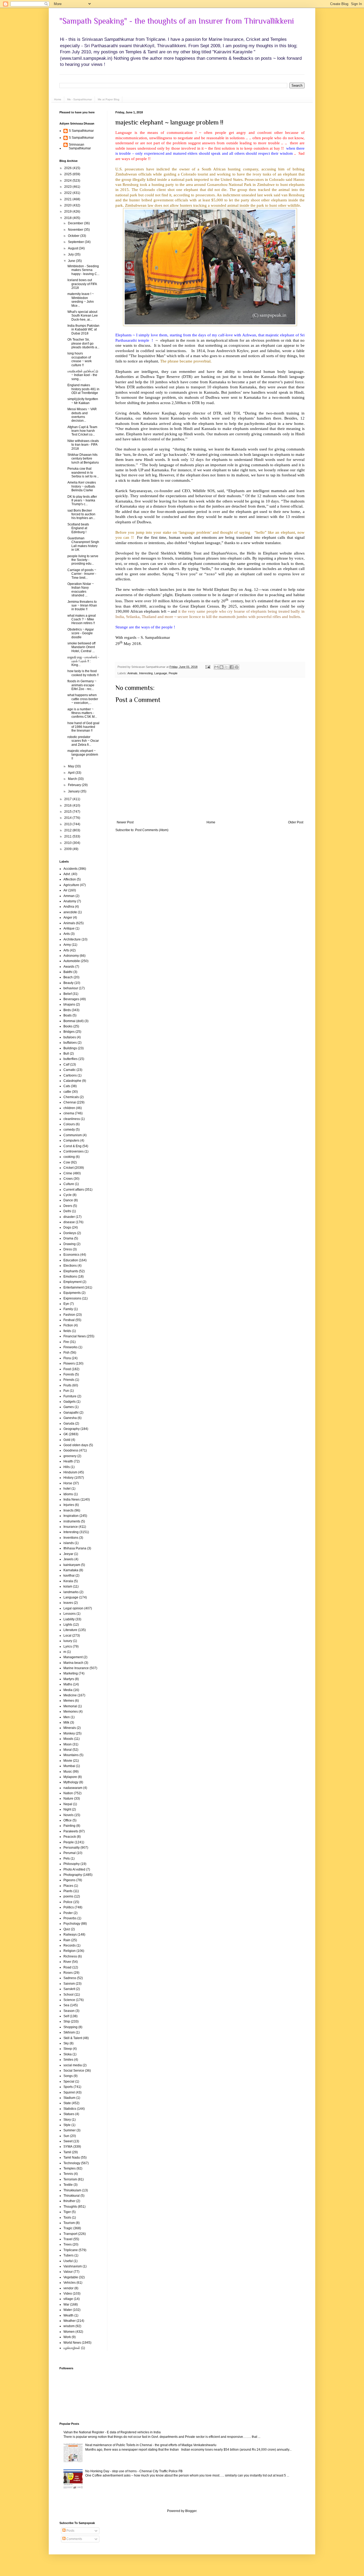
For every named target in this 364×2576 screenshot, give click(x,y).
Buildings (70, 1048)
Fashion (69, 1315)
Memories (71, 1712)
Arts (66, 950)
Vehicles (70, 2283)
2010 (68, 843)
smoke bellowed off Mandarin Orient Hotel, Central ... (81, 647)
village (68, 2299)
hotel (67, 1489)
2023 (68, 187)
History (68, 1478)
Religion (70, 1951)
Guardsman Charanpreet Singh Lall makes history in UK (83, 544)
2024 (68, 181)
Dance (68, 1200)
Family (68, 1309)
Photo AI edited (74, 1869)
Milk (66, 1722)
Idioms (68, 1494)
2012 (68, 830)
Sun (66, 2136)
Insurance (71, 1527)
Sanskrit (69, 1989)
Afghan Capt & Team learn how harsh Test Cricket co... (82, 431)
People (173, 673)
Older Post (296, 822)
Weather (70, 2321)
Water (68, 2310)
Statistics (70, 2109)
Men (67, 1717)
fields (67, 1331)
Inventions (71, 1538)
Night (67, 1809)
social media (73, 2065)
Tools (67, 2218)
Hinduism (70, 1472)
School (68, 1995)
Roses (68, 1973)
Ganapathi (71, 1413)
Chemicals (71, 1097)
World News (72, 2343)
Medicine (70, 1695)
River (67, 1962)
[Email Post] (208, 667)
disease (69, 1222)
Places (68, 1886)
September (76, 242)
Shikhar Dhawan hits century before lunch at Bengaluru (83, 459)
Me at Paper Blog (109, 99)
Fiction (68, 1325)
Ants (67, 934)
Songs (68, 2076)
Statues (69, 2114)
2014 (68, 818)
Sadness (70, 1978)
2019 (68, 212)
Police (68, 1902)
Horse (68, 1483)
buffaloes (70, 1043)
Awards (69, 967)
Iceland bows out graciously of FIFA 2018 (82, 284)
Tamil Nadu (72, 2158)
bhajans (69, 1004)
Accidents (70, 869)
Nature (68, 1799)
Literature (70, 1630)
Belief (68, 994)
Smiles (68, 2060)
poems (68, 1896)
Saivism (69, 1984)
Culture (69, 1184)
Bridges (69, 1032)
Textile (68, 2185)
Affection (70, 879)
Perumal (70, 1853)
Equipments (72, 1293)
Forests (69, 1374)
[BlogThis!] (221, 667)
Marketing (71, 1673)
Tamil (67, 2152)
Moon (68, 1744)
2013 (68, 824)
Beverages (71, 999)
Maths (68, 1684)
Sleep (68, 2049)
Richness (70, 1956)
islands (69, 1543)
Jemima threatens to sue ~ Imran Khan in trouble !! (82, 606)
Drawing (70, 1244)
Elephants (71, 1271)
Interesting (146, 673)
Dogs (67, 1227)
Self (66, 2016)
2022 (68, 193)
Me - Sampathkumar (80, 99)
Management (73, 1657)
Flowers (69, 1363)
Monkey (69, 1733)
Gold (67, 1440)
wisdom (69, 2326)
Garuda (69, 1423)
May (71, 766)
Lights (68, 1625)
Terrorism (70, 2179)
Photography (73, 1875)
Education (71, 1260)
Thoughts (70, 2207)
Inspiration (71, 1516)
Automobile (72, 961)
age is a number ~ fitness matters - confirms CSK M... (82, 713)
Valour (68, 2272)
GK (66, 1434)
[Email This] (216, 667)
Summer (70, 2130)
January (74, 791)
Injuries (69, 1505)
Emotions (70, 1277)
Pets (67, 1859)
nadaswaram (73, 1788)
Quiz (67, 1929)
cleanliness (72, 1119)
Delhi (67, 1211)
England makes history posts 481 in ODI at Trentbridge (83, 389)
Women (69, 2332)
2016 (68, 806)
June (72, 261)
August (73, 248)
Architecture (72, 939)
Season (69, 2011)
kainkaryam (72, 1565)
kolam (68, 1586)
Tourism (69, 2223)
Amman (69, 896)
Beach (68, 977)
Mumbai (69, 1766)
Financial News (75, 1336)
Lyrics (68, 1646)
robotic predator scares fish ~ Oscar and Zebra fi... (83, 741)
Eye (66, 1304)
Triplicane (71, 2250)
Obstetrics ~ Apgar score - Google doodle (81, 633)
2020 (68, 205)
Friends (69, 1380)
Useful (68, 2261)
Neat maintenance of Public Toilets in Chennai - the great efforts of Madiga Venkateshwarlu (151, 2445)
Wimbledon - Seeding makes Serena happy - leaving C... (83, 270)
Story (67, 2120)
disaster (69, 1217)
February (75, 785)
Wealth (68, 2315)
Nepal (68, 1804)
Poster (68, 1913)
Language (161, 673)
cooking (69, 1157)
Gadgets (70, 1402)
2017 (68, 799)
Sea (66, 2005)
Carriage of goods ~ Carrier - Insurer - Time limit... (82, 574)
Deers (68, 1206)
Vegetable (71, 2277)
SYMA (68, 2147)
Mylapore (70, 1777)
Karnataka (71, 1570)
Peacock (70, 1837)
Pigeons (69, 1880)
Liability (69, 1619)
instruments (72, 1521)
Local (67, 1636)
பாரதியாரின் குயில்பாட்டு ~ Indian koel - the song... (83, 375)
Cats (67, 1086)
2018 (68, 218)
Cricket (68, 1168)
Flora (67, 1358)
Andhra (69, 907)
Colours (69, 1124)
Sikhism (69, 2032)
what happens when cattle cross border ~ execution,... (83, 699)
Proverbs (70, 1918)
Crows (68, 1179)
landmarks (71, 1592)
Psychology (72, 1924)
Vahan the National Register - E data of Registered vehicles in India (112, 2432)
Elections (70, 1266)
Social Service (74, 2071)
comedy (69, 1130)
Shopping (70, 2027)
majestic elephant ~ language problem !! (169, 122)
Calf (66, 1064)
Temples (70, 2168)
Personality (72, 1848)
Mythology (71, 1782)
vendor (68, 2288)
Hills (67, 1467)
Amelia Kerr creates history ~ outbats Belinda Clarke (82, 486)
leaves (68, 1603)
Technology (72, 2163)
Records (70, 1945)
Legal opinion (73, 1608)
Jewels (68, 1559)
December (76, 223)
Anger (68, 918)
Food (67, 1369)
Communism (73, 1135)
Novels (68, 1815)
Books (68, 1026)
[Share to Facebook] (232, 667)
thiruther (69, 2201)
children (69, 1108)
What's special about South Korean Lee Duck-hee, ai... (83, 316)
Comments (74, 2539)
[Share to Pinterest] (237, 667)
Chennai (70, 1102)
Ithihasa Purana (75, 1548)
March (73, 779)
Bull (66, 1054)
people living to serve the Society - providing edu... (83, 560)
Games (69, 1407)
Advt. (67, 874)
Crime (68, 1173)
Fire (66, 1342)
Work (67, 2337)
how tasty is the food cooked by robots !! (83, 673)
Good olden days (76, 1445)
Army (67, 945)
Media (68, 1690)
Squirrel (69, 2092)
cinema (69, 1113)
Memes (69, 1701)
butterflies (70, 1059)
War (66, 2304)
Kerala (68, 1581)
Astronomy (71, 956)
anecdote (70, 912)
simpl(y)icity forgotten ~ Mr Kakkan (83, 401)
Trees (68, 2244)
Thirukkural (72, 2196)
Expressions (72, 1298)
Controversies (74, 1151)
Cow (67, 1162)
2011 (68, 836)
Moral (68, 1750)
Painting (69, 1826)
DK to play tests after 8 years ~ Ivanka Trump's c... (82, 501)
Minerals (70, 1728)
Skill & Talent (73, 2038)
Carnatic (70, 1070)
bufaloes (70, 1037)
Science (69, 2000)
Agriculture (71, 885)
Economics (71, 1255)
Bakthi (68, 972)
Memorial (70, 1706)
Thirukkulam (72, 2190)
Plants (68, 1891)
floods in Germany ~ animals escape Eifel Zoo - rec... (82, 685)
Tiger (67, 2212)
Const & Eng (72, 1146)
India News (72, 1500)
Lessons (70, 1614)
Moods (68, 1739)
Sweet (68, 2141)
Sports (68, 2087)
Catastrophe (72, 1081)
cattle (67, 1092)
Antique (69, 928)
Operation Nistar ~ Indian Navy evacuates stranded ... (81, 590)
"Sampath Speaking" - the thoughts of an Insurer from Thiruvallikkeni (177, 21)
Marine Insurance (76, 1668)
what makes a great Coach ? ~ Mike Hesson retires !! (82, 619)
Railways (70, 1935)
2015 (68, 812)
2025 (68, 174)
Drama (68, 1238)
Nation (68, 1793)
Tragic (68, 2228)
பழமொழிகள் (72, 2348)
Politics (69, 1907)
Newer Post (125, 822)
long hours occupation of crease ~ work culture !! (80, 359)
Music (68, 1772)
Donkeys (70, 1233)
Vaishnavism (73, 2266)
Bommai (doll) (74, 1021)
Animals (132, 673)
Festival (69, 1320)
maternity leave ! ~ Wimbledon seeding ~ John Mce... (81, 300)
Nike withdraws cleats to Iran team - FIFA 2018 (83, 445)
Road (67, 1967)
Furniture (70, 1396)
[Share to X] (227, 667)
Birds (67, 1010)
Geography (72, 1429)
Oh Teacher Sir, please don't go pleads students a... (83, 343)
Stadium (69, 2098)
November (76, 230)
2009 (68, 849)
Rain (67, 1940)
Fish (66, 1353)
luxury (68, 1641)
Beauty (68, 983)
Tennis (68, 2174)
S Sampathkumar (81, 131)
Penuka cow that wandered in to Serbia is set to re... (83, 472)
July (71, 254)
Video (68, 2294)
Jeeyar (68, 1554)
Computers (71, 1141)
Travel (68, 2239)
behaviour (71, 988)
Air (65, 890)
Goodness (71, 1450)
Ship (67, 2021)
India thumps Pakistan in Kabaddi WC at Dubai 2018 (83, 330)
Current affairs (74, 1190)
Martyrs (69, 1679)
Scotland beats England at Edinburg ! (78, 528)
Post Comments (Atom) (152, 830)
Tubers (68, 2255)
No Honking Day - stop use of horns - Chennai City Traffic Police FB (134, 2471)
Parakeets (71, 1831)
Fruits (67, 1385)
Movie (68, 1761)
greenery (70, 1456)
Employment (72, 1282)
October (74, 236)
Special (69, 2081)
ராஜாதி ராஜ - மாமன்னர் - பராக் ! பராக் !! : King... (83, 661)
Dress (68, 1249)
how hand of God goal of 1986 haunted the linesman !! (83, 727)
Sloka (68, 2054)
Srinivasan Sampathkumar (80, 146)
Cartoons (70, 1075)
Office (68, 1820)
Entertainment (74, 1287)
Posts (70, 2531)
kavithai (69, 1576)
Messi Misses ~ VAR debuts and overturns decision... (82, 415)
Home (58, 99)
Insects (68, 1510)
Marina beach (73, 1663)
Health (68, 1461)
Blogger (191, 2511)
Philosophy (72, 1864)
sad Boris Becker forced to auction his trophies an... (81, 514)
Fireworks (70, 1347)
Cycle (68, 1195)
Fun (66, 1391)
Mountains (71, 1755)
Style (67, 2125)
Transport (70, 2234)
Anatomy (70, 901)
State (67, 2103)
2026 (68, 168)
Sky (66, 2043)
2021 (68, 199)
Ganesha (70, 1418)
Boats (68, 1015)
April (72, 773)
